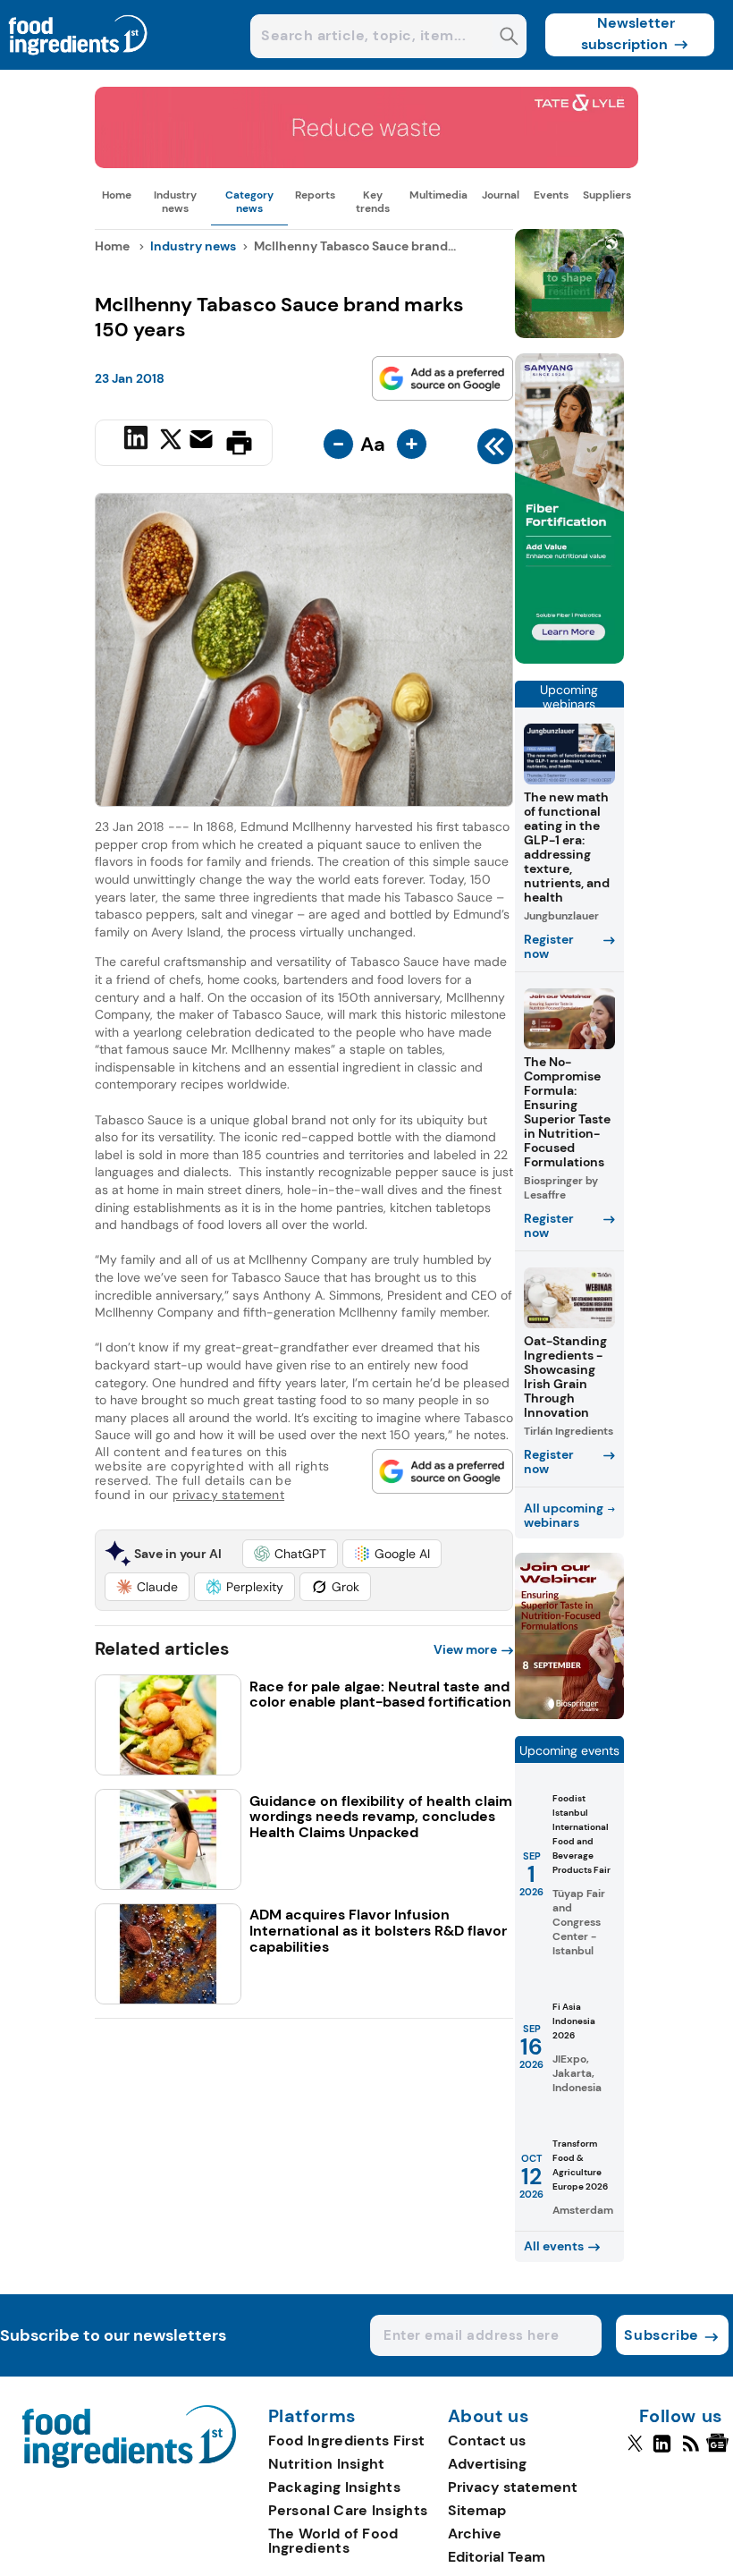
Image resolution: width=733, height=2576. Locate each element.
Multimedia (438, 195)
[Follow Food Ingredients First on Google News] (720, 2451)
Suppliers (607, 195)
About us (489, 2417)
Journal (501, 195)
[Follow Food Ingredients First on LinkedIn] (662, 2451)
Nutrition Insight (327, 2464)
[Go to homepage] (129, 2463)
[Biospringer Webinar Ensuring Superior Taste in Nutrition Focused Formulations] (569, 1714)
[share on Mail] (203, 441)
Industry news (175, 201)
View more (465, 1649)
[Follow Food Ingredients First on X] (635, 2451)
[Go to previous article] (495, 451)
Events (551, 195)
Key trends (373, 201)
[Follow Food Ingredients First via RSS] (691, 2451)
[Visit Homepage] (79, 65)
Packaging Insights (334, 2487)
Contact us (487, 2440)
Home (117, 195)
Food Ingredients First (347, 2440)
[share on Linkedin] (138, 441)
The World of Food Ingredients (333, 2541)
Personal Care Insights (348, 2510)
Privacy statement (513, 2487)
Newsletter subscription (628, 34)
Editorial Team (497, 2557)
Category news (249, 201)
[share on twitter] (171, 442)
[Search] (509, 38)
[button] (290, 1554)
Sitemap (477, 2510)
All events (554, 2246)
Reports (315, 195)
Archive (475, 2534)
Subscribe (661, 2335)
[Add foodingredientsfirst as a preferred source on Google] (442, 378)
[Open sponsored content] (366, 163)
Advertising (487, 2464)
